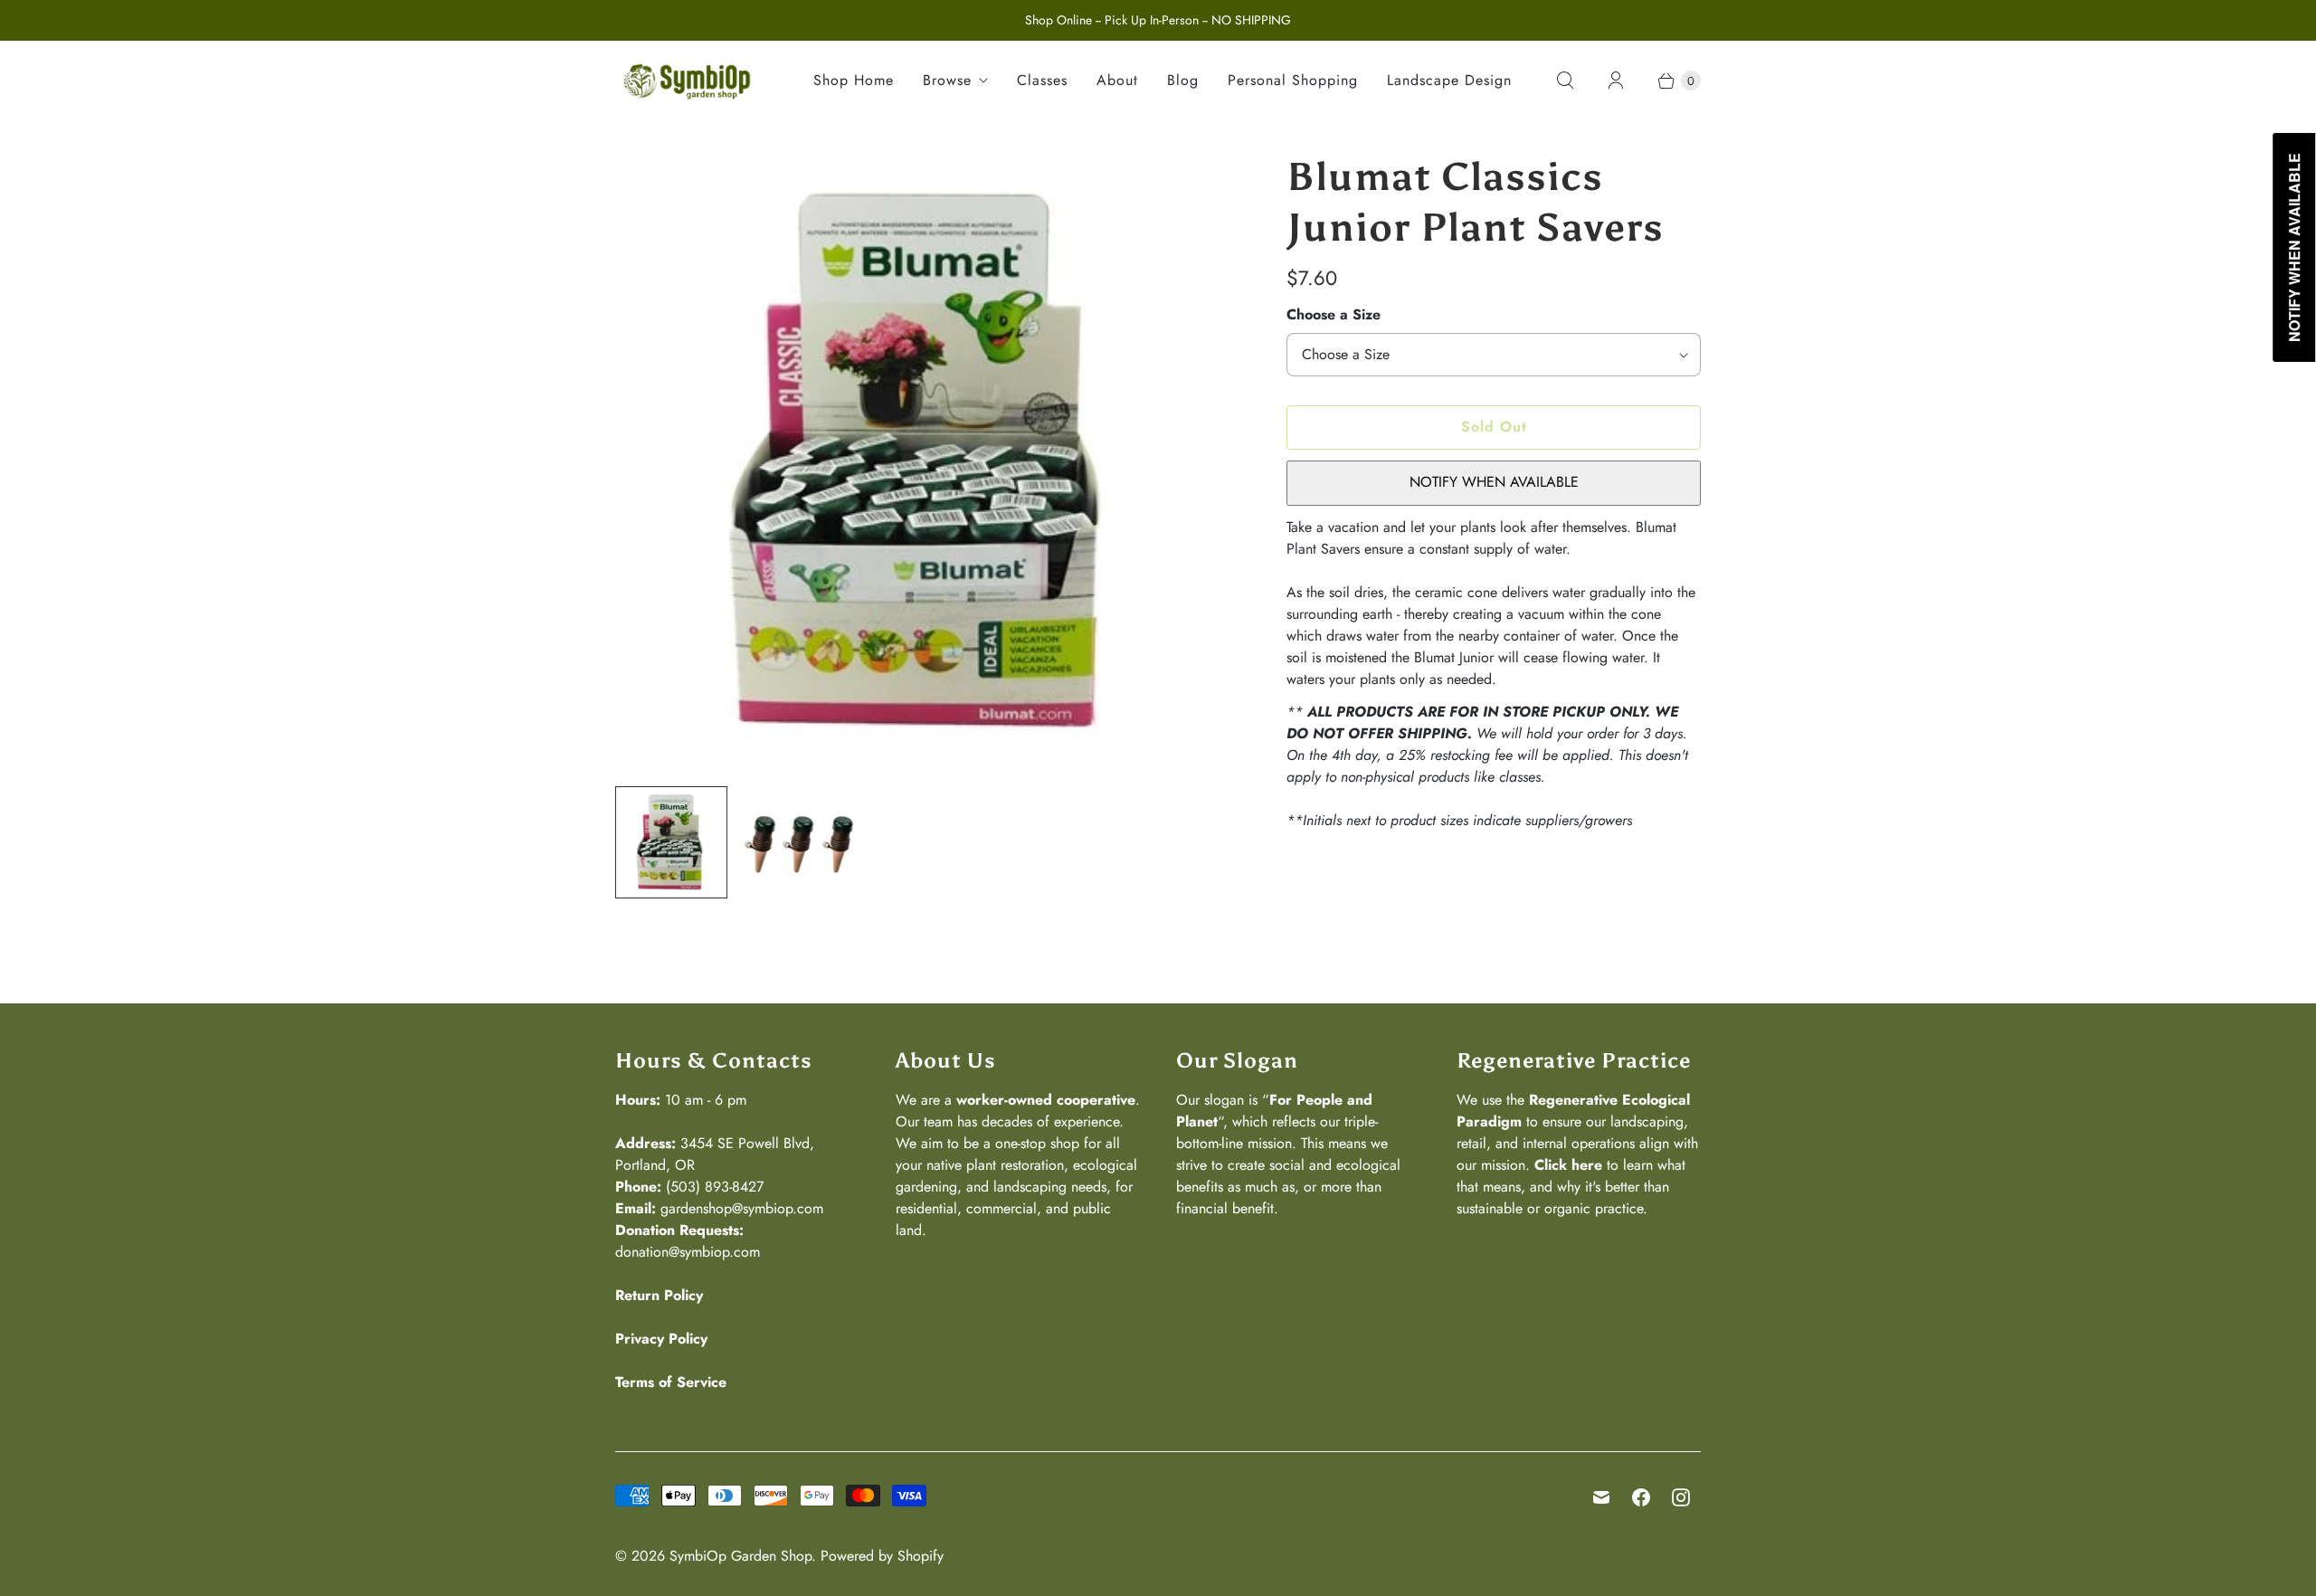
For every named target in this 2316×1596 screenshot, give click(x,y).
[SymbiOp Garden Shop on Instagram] (1681, 1497)
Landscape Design (1449, 80)
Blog (1183, 80)
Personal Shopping (1293, 80)
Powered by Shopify (882, 1556)
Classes (1042, 80)
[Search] (1565, 81)
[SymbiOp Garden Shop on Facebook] (1641, 1497)
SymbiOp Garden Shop (740, 1556)
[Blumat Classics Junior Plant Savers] (925, 461)
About (1117, 80)
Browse (947, 80)
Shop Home (854, 80)
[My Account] (1616, 81)
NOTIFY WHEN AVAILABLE (1494, 482)
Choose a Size (1334, 314)
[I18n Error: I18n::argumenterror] (671, 842)
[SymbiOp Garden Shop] (688, 81)
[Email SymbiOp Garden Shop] (1601, 1497)
